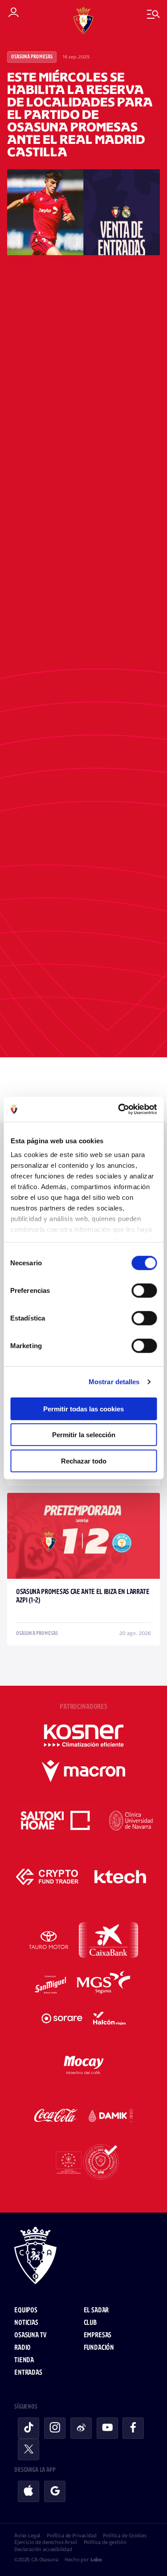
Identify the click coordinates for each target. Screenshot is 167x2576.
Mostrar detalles (114, 1382)
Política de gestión (105, 2542)
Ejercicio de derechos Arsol (46, 2542)
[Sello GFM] (83, 2162)
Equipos (26, 2310)
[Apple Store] (29, 2491)
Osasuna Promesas (32, 57)
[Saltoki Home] (56, 1821)
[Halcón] (110, 2018)
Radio (22, 2348)
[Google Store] (55, 2491)
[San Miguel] (50, 1985)
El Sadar (96, 2310)
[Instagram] (55, 2428)
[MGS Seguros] (104, 1985)
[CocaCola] (56, 2115)
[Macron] (83, 1771)
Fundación (99, 2348)
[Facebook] (133, 2428)
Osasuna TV (30, 2335)
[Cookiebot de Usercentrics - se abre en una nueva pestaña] (119, 1109)
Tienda (24, 2360)
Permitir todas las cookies (83, 1408)
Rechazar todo (84, 1461)
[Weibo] (81, 2428)
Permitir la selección (84, 1435)
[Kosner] (84, 1736)
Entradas (28, 2373)
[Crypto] (47, 1877)
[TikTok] (29, 2428)
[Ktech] (120, 1877)
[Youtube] (107, 2428)
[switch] (144, 1290)
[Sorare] (62, 2018)
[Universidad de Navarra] (131, 1821)
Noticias (26, 2323)
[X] (29, 2450)
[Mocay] (84, 2063)
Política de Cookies (124, 2535)
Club (90, 2323)
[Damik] (111, 2115)
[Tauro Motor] (49, 1940)
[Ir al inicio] (83, 2257)
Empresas (98, 2335)
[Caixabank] (108, 1940)
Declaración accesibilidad (43, 2549)
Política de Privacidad (71, 2535)
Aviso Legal (27, 2535)
